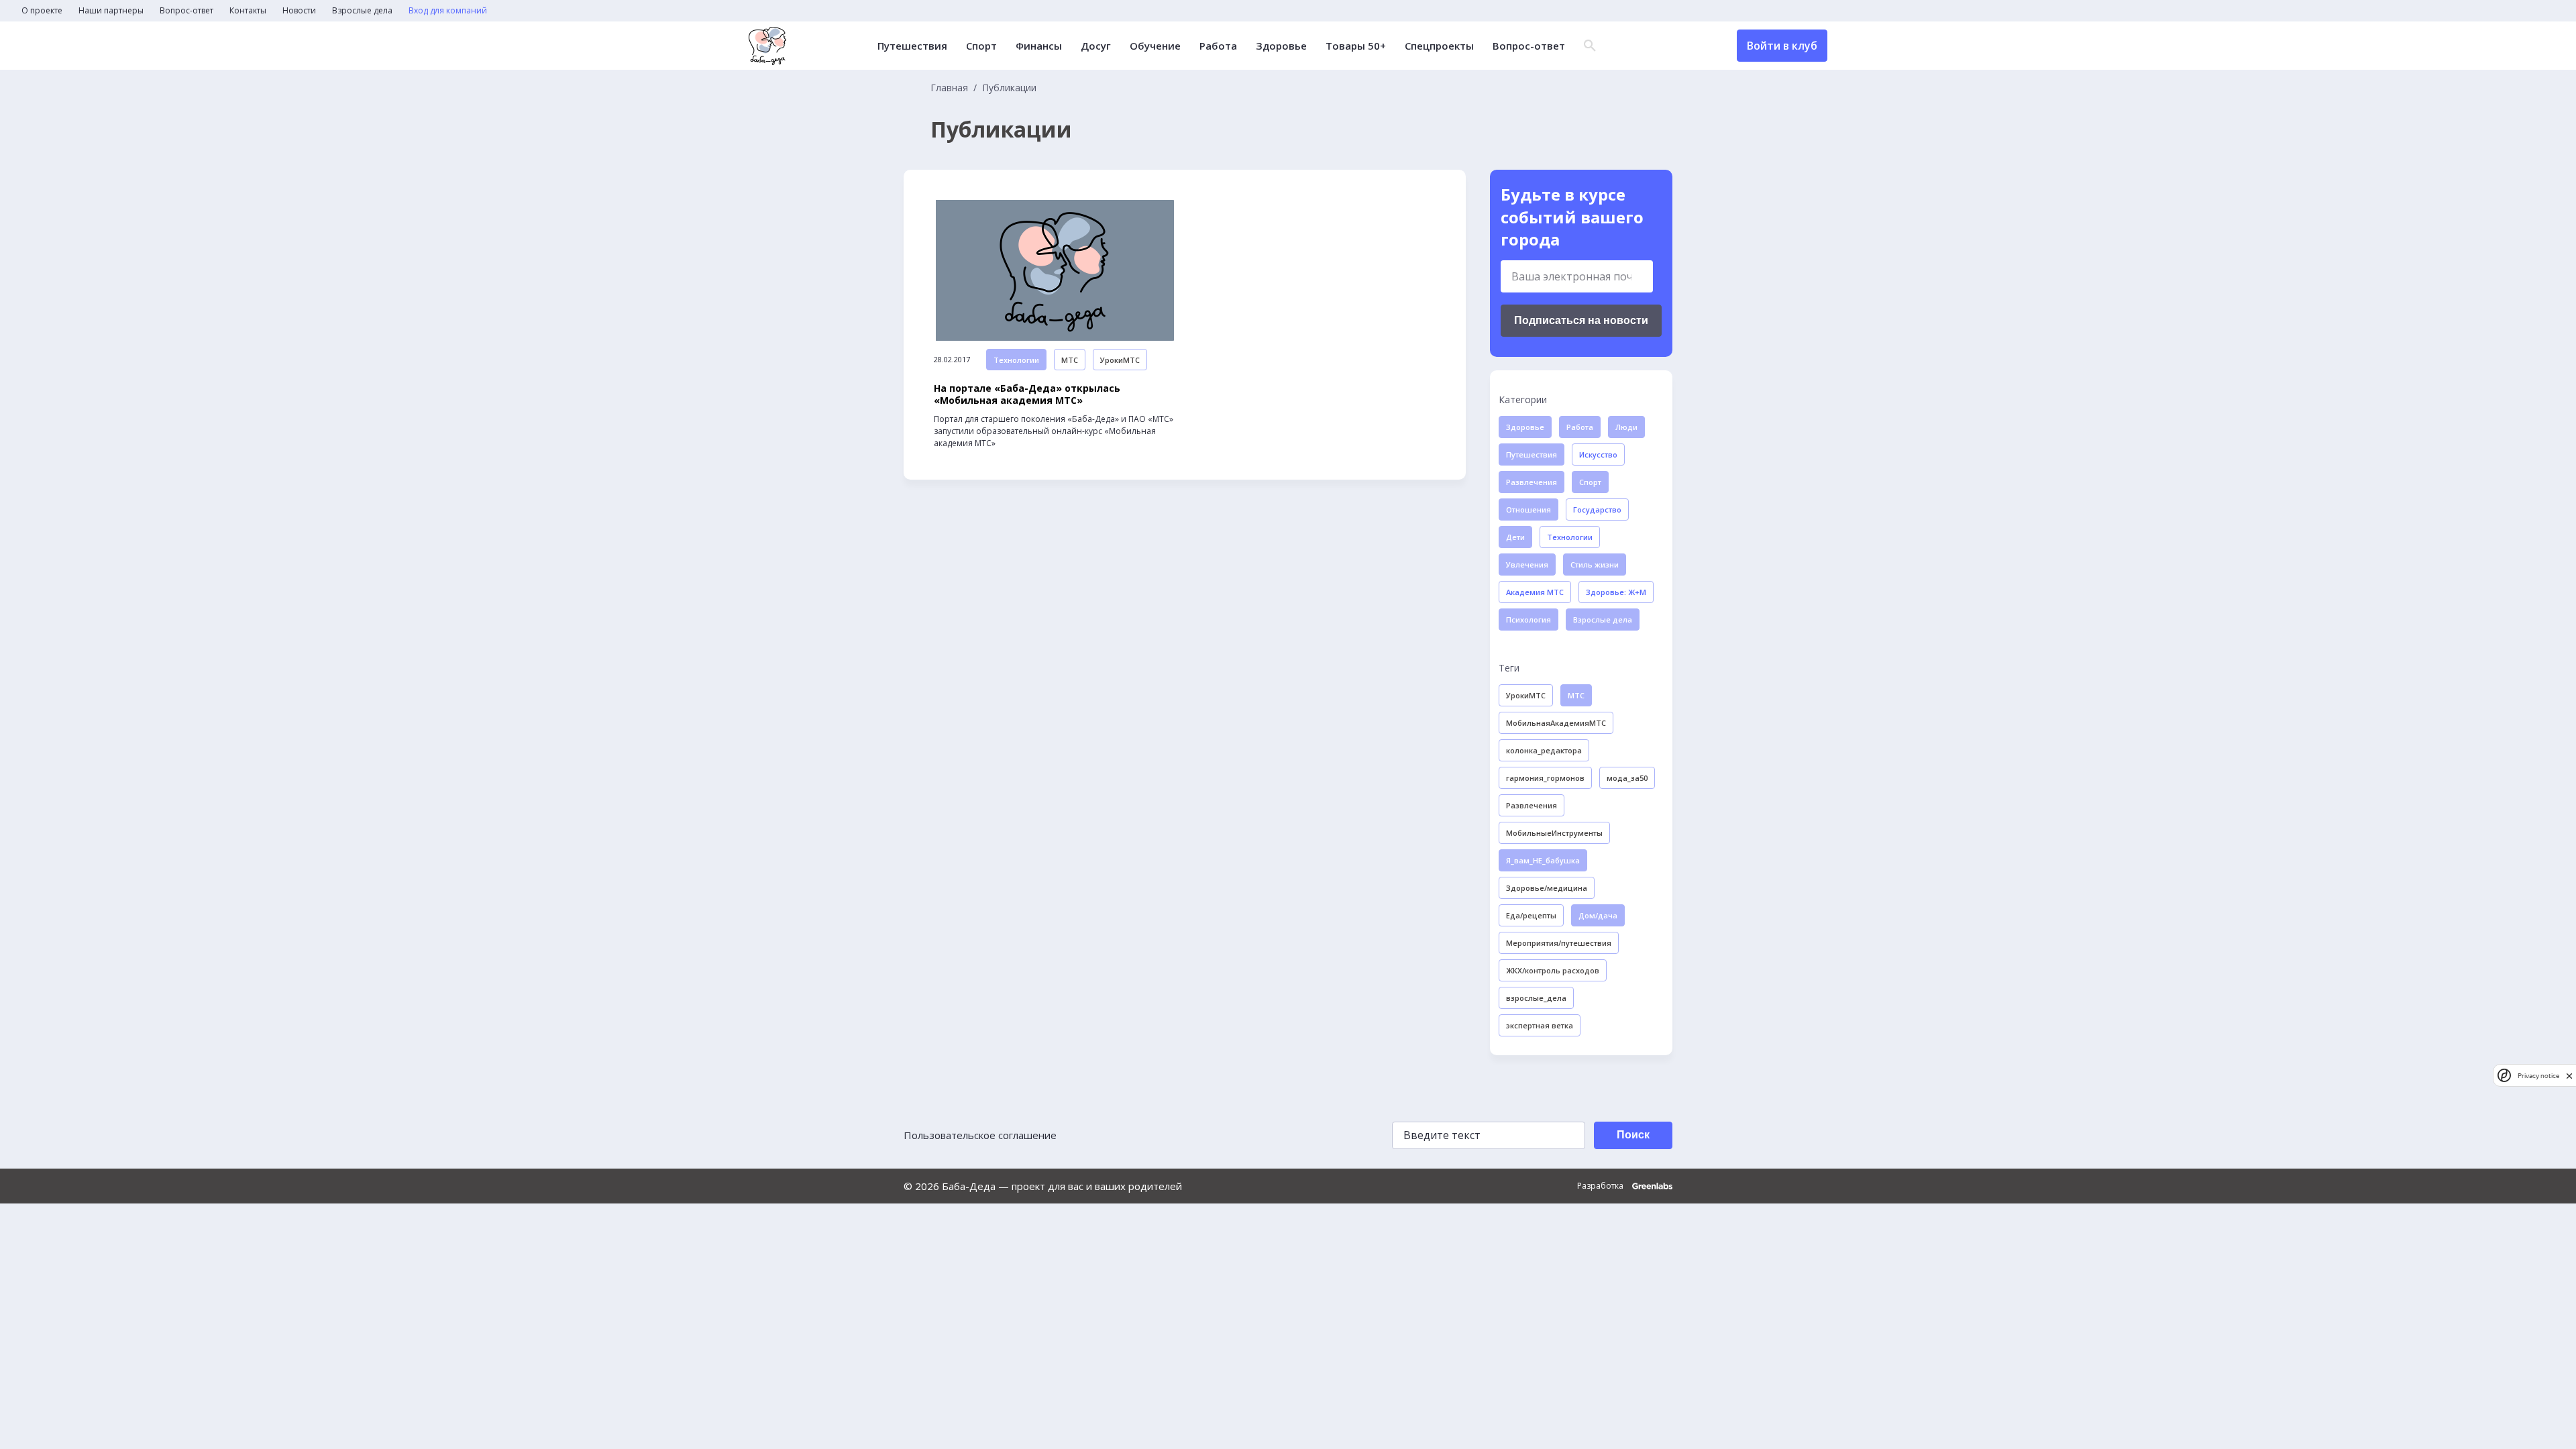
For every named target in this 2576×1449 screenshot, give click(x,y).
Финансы (1039, 46)
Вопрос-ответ (186, 11)
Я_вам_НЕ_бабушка (1543, 860)
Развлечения (1532, 482)
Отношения (1528, 509)
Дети (1515, 537)
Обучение (1155, 46)
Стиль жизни (1595, 565)
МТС (1070, 360)
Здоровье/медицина (1547, 888)
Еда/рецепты (1531, 915)
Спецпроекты (1439, 46)
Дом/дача (1598, 915)
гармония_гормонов (1545, 778)
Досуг (1096, 46)
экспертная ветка (1540, 1025)
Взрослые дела (362, 11)
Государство (1597, 509)
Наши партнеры (111, 11)
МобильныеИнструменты (1554, 833)
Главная (949, 88)
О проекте (42, 11)
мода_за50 (1627, 778)
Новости (299, 11)
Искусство (1598, 454)
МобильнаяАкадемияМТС (1556, 723)
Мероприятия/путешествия (1559, 943)
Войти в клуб (1782, 46)
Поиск (1633, 1135)
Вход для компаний (448, 11)
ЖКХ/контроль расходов (1553, 970)
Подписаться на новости (1581, 320)
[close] (2569, 1076)
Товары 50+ (1356, 46)
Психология (1528, 620)
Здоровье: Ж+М (1616, 592)
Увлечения (1527, 565)
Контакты (248, 11)
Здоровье (1281, 46)
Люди (1626, 427)
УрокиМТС (1120, 360)
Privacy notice (2538, 1076)
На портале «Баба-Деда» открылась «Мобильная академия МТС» (1027, 394)
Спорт (981, 46)
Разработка (1601, 1186)
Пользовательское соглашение (980, 1135)
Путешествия (912, 46)
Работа (1218, 46)
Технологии (1016, 360)
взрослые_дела (1536, 998)
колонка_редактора (1544, 750)
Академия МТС (1535, 592)
